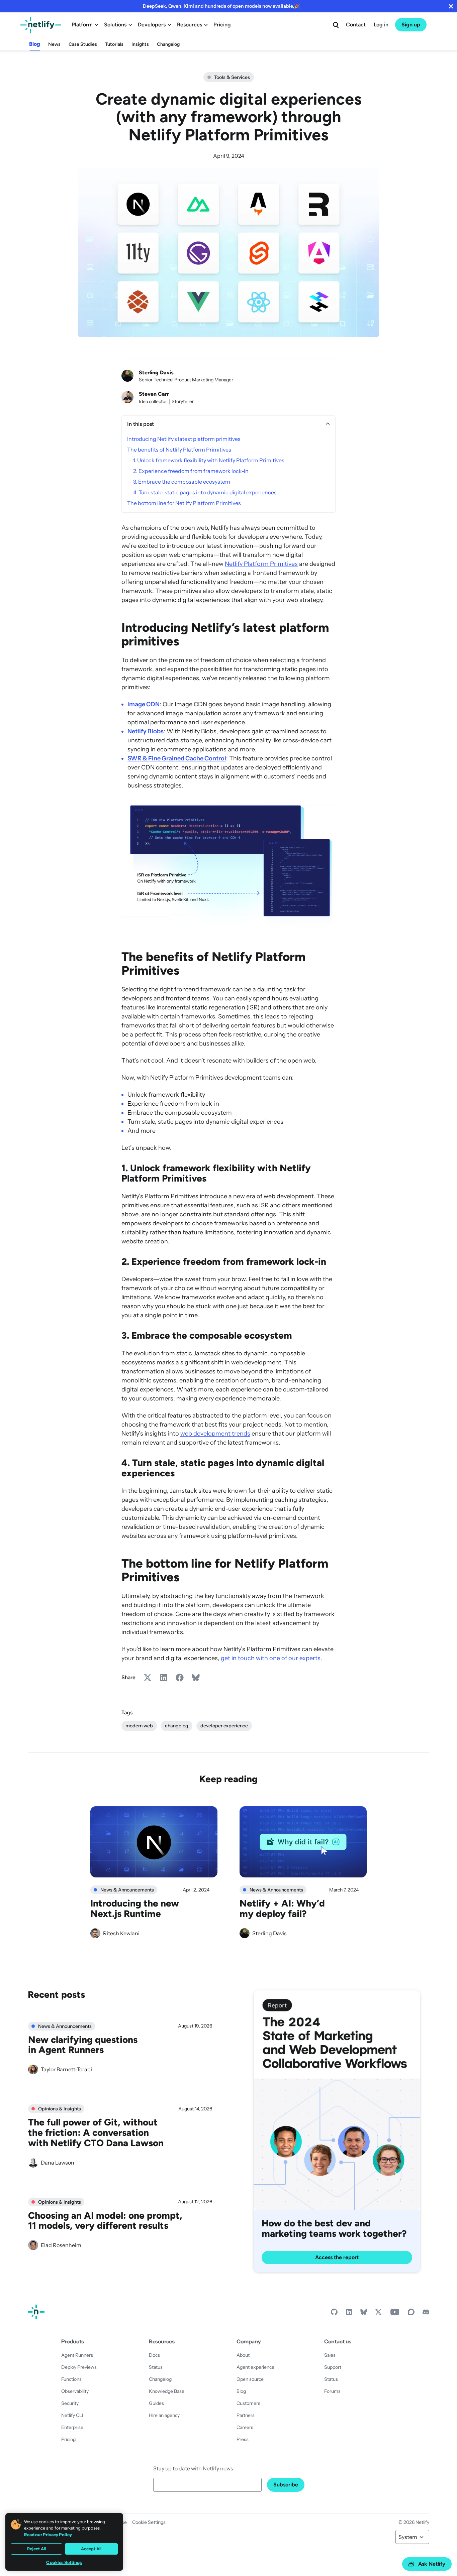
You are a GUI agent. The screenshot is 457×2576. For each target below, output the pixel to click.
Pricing (222, 25)
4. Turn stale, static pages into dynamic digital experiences (205, 492)
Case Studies (83, 44)
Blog (35, 44)
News (54, 44)
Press (243, 2439)
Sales (330, 2355)
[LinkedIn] (349, 2314)
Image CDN (144, 704)
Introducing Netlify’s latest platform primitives (184, 439)
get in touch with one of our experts (271, 1658)
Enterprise (72, 2427)
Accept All (91, 2549)
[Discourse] (411, 2314)
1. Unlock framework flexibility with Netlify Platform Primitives (209, 460)
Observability (75, 2391)
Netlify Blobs (146, 731)
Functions (71, 2379)
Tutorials (114, 44)
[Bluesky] (364, 2314)
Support (333, 2367)
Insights (140, 44)
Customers (248, 2403)
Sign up (411, 25)
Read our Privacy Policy (48, 2535)
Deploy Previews (79, 2367)
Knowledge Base (167, 2391)
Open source (250, 2379)
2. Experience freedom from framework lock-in (191, 471)
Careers (245, 2427)
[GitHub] (334, 2314)
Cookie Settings (149, 2522)
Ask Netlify (432, 2564)
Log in (381, 25)
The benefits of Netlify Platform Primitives (179, 450)
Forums (332, 2391)
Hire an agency (164, 2415)
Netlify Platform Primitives (261, 564)
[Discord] (426, 2314)
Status (156, 2367)
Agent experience (255, 2367)
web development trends (215, 1434)
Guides (156, 2403)
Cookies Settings (64, 2562)
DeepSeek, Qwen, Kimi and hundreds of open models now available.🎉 (221, 6)
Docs (154, 2355)
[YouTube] (395, 2314)
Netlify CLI (72, 2415)
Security (70, 2403)
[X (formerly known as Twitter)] (378, 2314)
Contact (356, 25)
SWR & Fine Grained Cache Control (177, 758)
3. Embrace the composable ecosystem (182, 482)
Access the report (337, 2257)
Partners (246, 2415)
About (243, 2355)
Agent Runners (77, 2355)
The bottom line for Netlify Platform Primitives (184, 503)
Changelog (168, 44)
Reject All (36, 2549)
